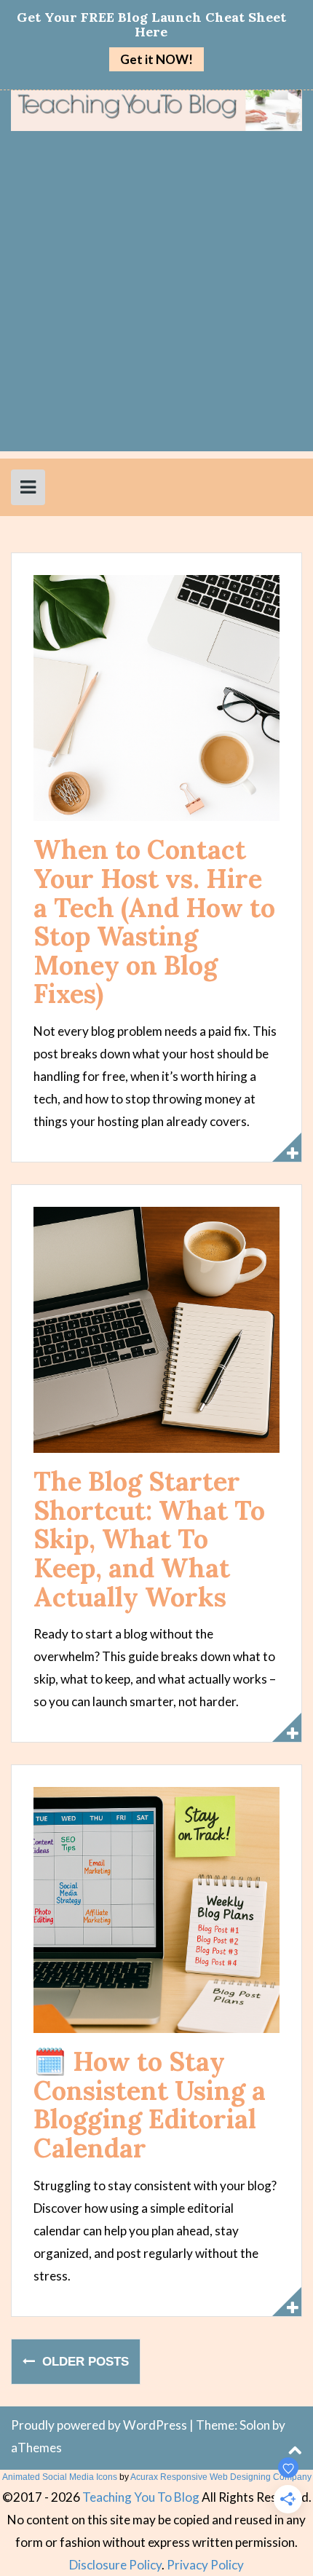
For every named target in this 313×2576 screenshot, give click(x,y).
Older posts (84, 2361)
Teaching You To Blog (141, 2497)
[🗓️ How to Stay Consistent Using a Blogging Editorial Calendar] (156, 1909)
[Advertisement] (156, 295)
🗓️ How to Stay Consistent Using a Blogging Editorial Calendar (150, 2105)
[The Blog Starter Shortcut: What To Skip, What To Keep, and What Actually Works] (156, 1329)
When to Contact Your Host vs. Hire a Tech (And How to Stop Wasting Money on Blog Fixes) (154, 922)
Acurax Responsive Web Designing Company (221, 2477)
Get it (156, 59)
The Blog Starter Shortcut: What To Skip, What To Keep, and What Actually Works (149, 1539)
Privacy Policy (205, 2565)
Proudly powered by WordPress (99, 2425)
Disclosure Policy (115, 2565)
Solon (255, 2425)
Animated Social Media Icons (60, 2477)
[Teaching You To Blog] (156, 109)
